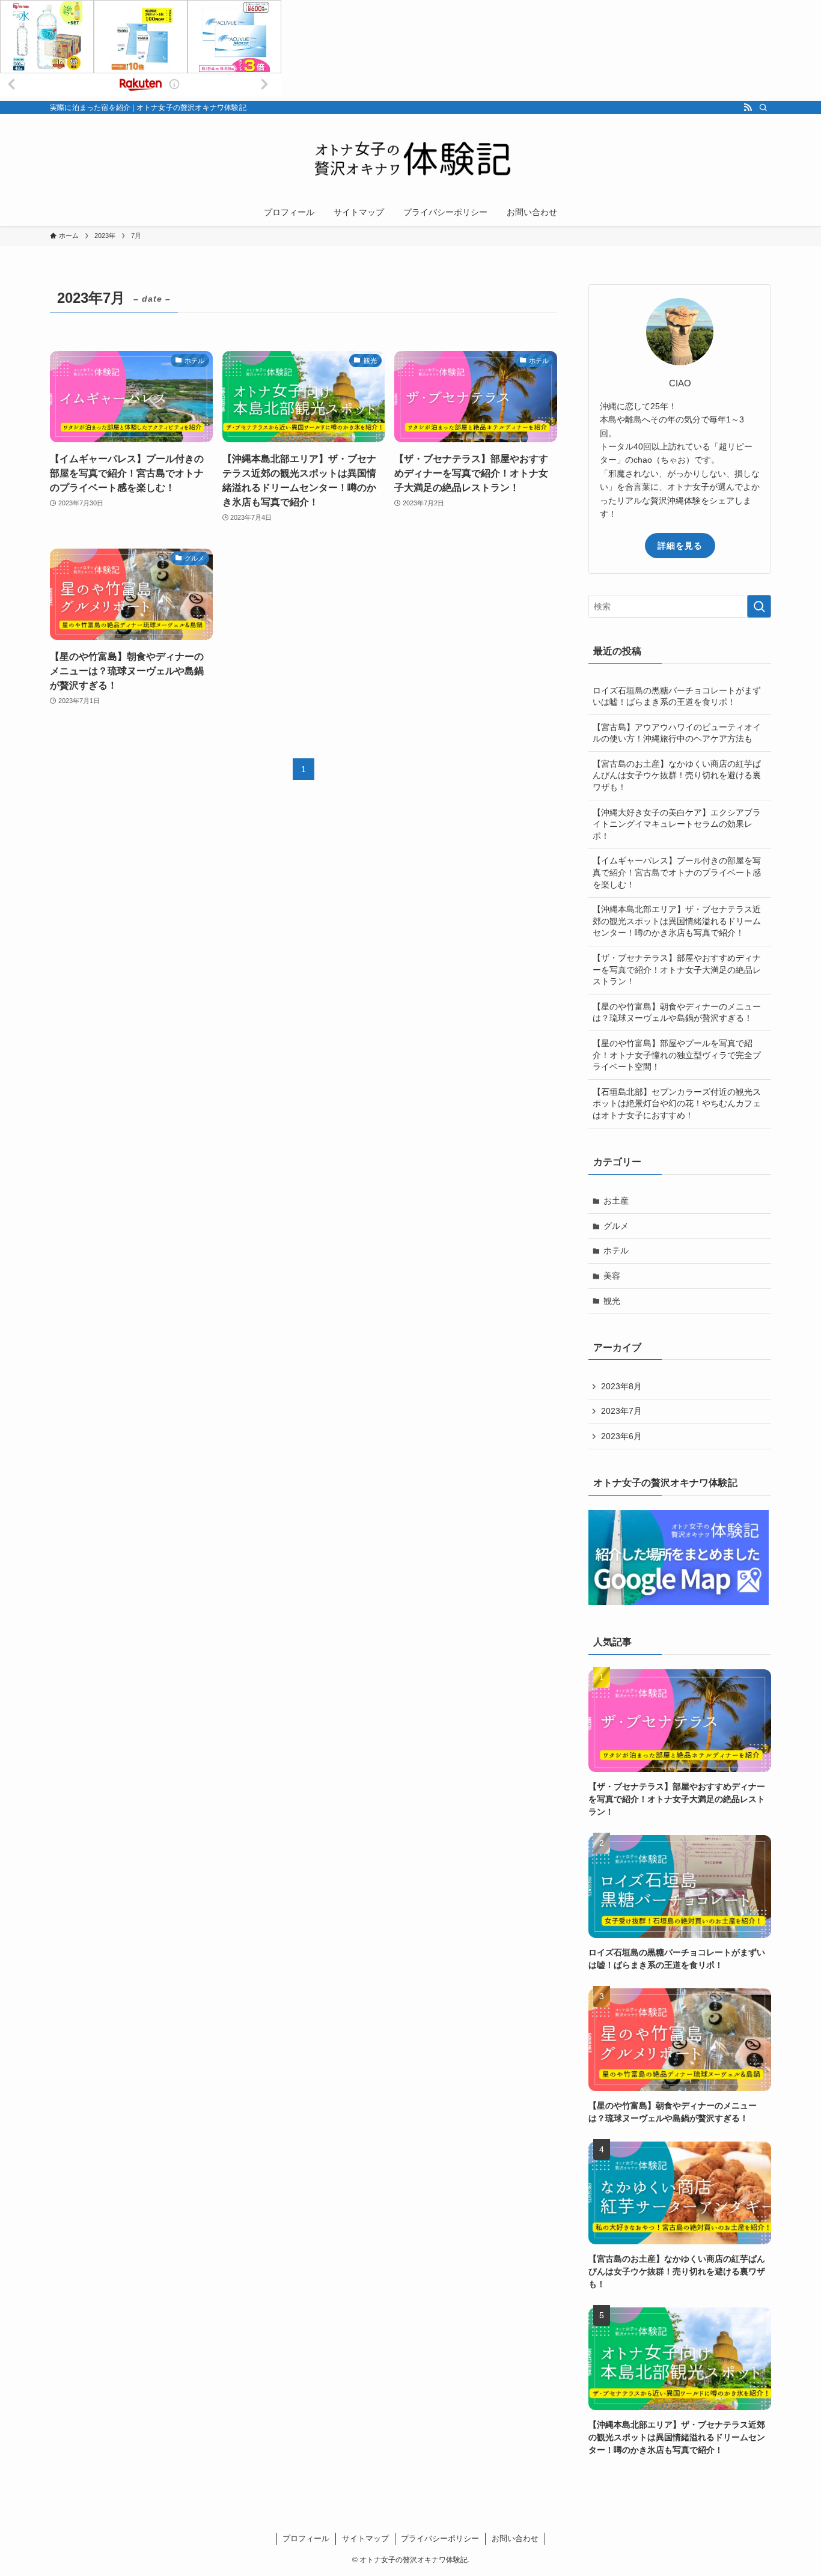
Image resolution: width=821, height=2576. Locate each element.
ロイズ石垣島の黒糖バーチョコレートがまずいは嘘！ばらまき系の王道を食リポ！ (677, 696)
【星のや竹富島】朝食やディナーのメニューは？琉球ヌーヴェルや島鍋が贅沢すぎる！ (677, 1012)
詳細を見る (680, 546)
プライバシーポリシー (440, 2538)
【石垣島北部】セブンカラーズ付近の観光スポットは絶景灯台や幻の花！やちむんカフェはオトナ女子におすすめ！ (677, 1104)
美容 (612, 1276)
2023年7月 (621, 1411)
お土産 (616, 1201)
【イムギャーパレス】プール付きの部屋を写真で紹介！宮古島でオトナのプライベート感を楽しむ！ (677, 872)
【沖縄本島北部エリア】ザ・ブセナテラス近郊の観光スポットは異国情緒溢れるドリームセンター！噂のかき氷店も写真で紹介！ (677, 921)
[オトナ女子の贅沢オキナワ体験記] (410, 159)
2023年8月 (621, 1386)
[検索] (763, 108)
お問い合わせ (515, 2538)
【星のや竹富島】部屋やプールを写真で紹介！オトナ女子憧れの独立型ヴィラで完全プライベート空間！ (677, 1055)
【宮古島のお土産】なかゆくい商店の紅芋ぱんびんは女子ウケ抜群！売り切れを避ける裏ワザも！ (677, 775)
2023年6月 (621, 1436)
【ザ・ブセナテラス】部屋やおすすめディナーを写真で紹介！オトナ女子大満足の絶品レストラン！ (677, 970)
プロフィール (306, 2538)
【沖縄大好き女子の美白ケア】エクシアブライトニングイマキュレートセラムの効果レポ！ (677, 824)
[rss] (748, 108)
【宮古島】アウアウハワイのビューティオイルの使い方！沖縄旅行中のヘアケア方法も (677, 733)
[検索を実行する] (759, 606)
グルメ (616, 1226)
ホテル (616, 1250)
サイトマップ (365, 2538)
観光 (612, 1301)
